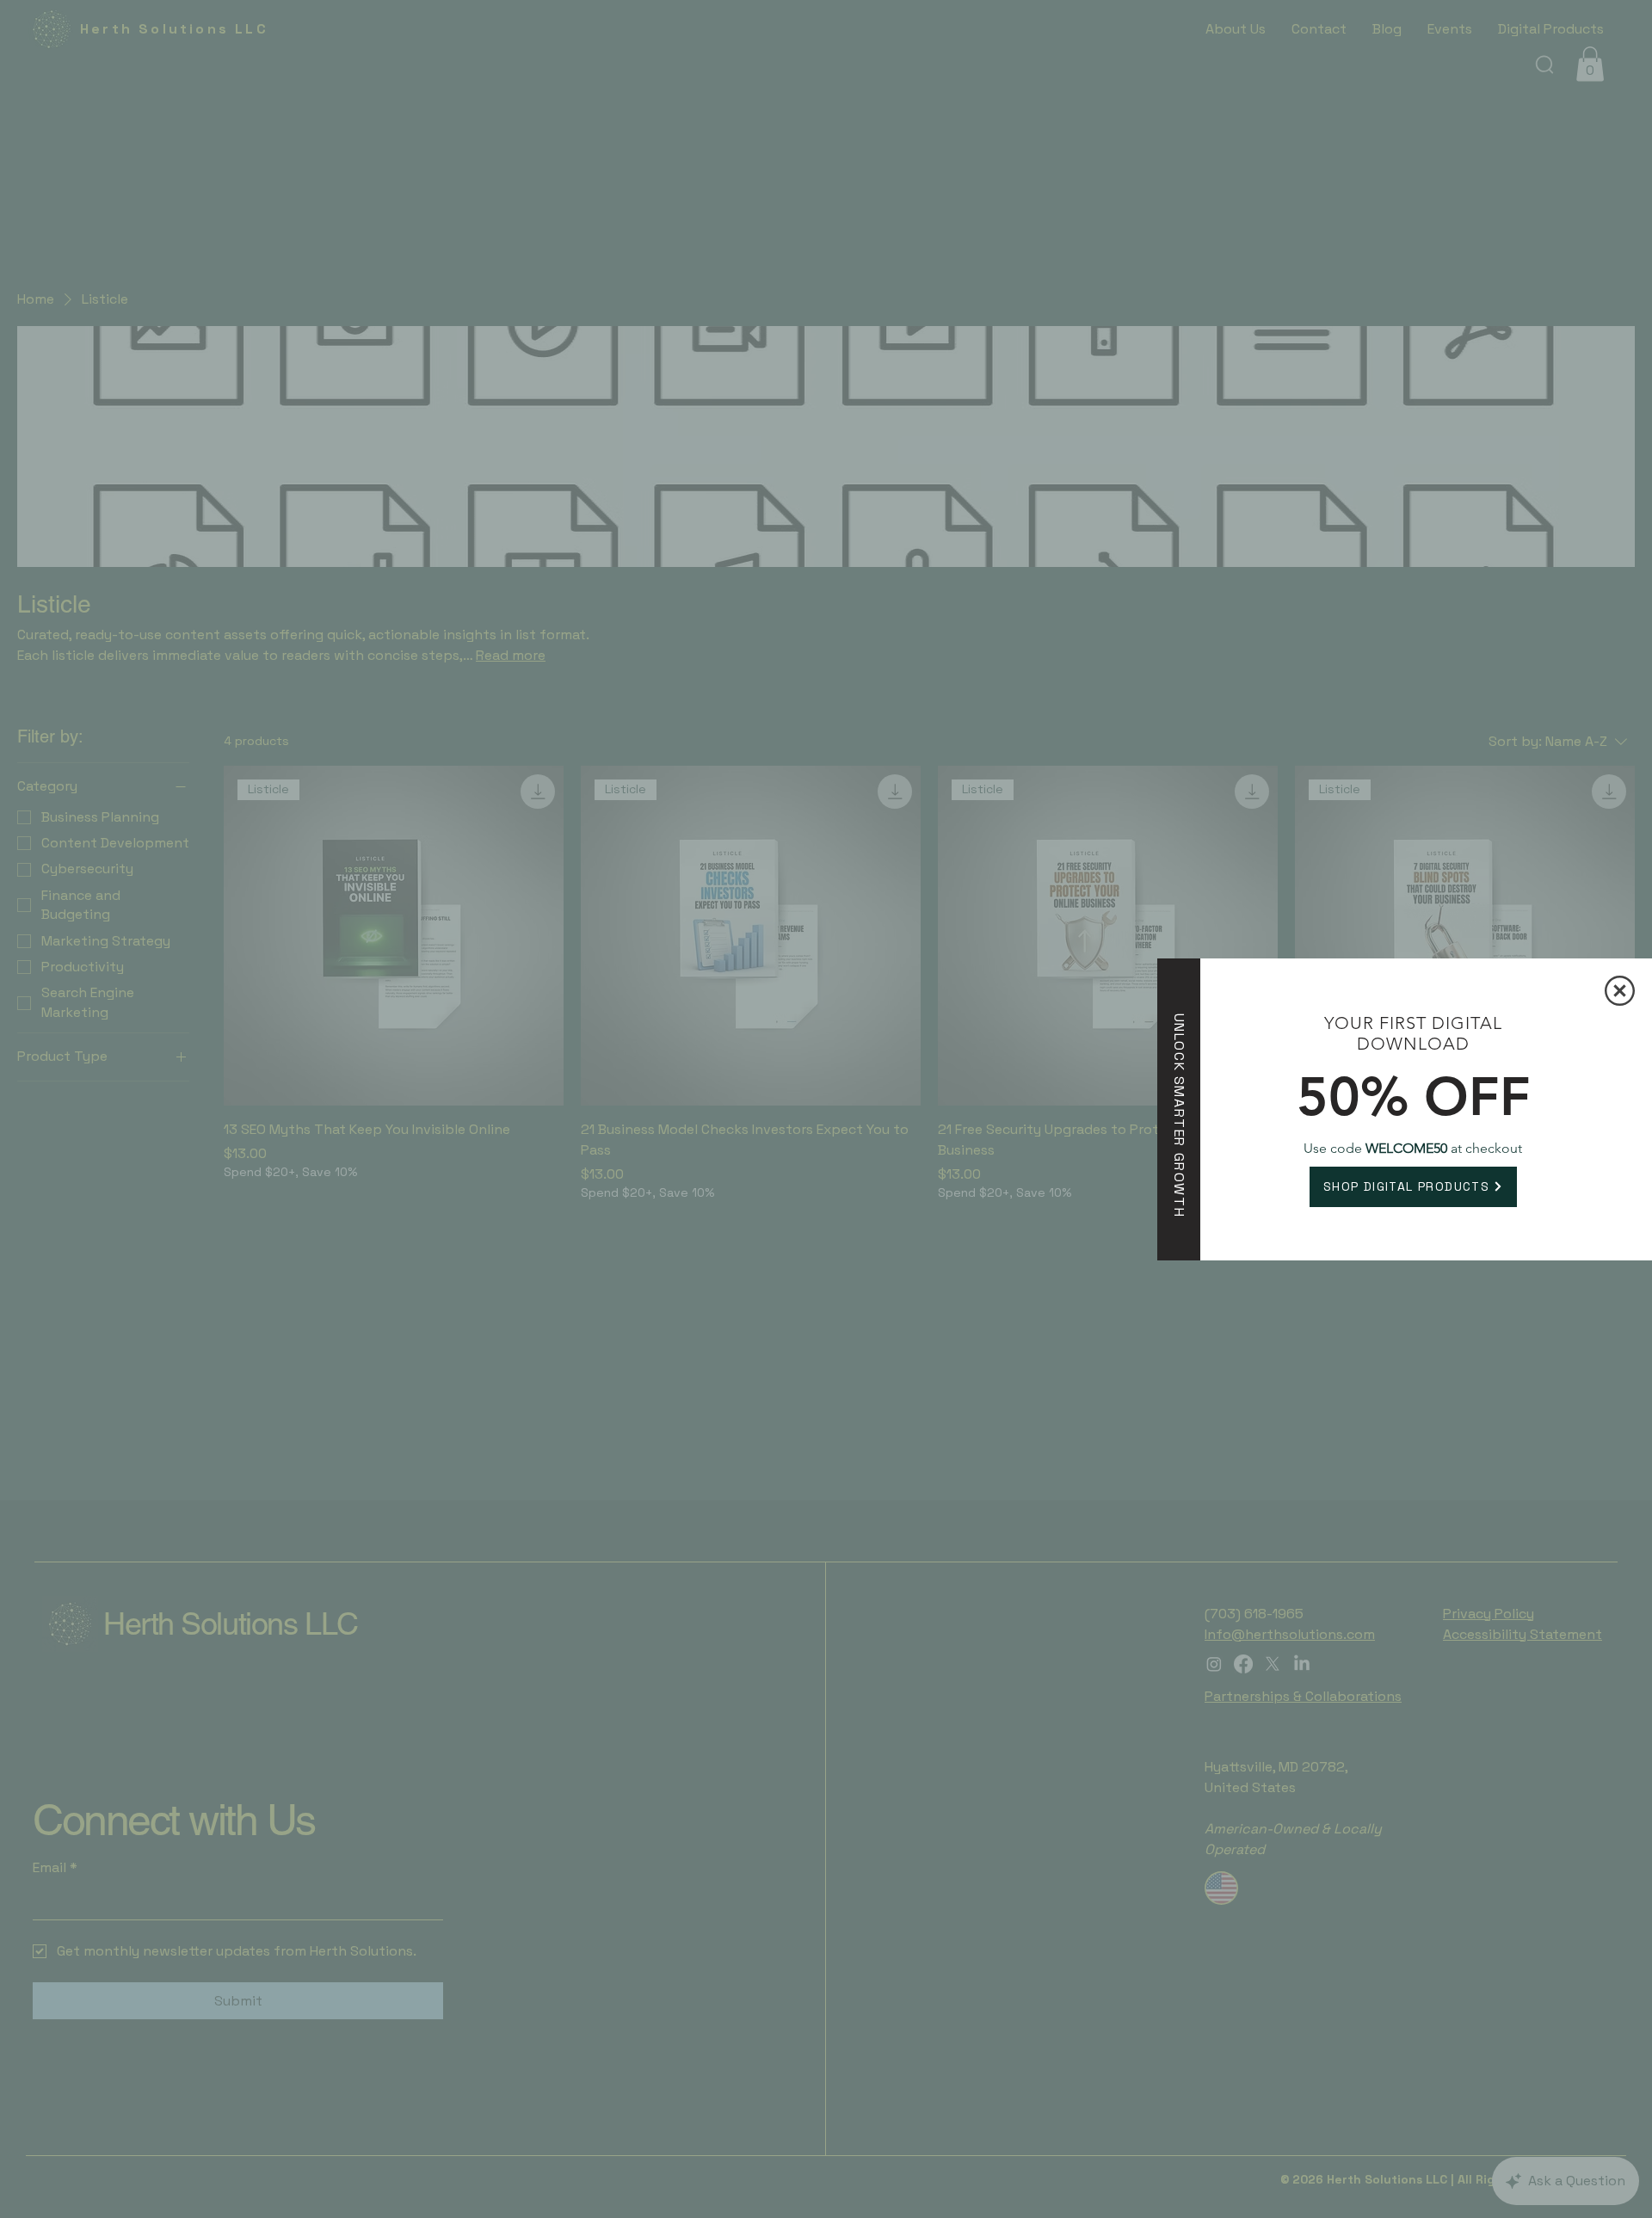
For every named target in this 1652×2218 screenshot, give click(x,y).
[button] (1620, 991)
